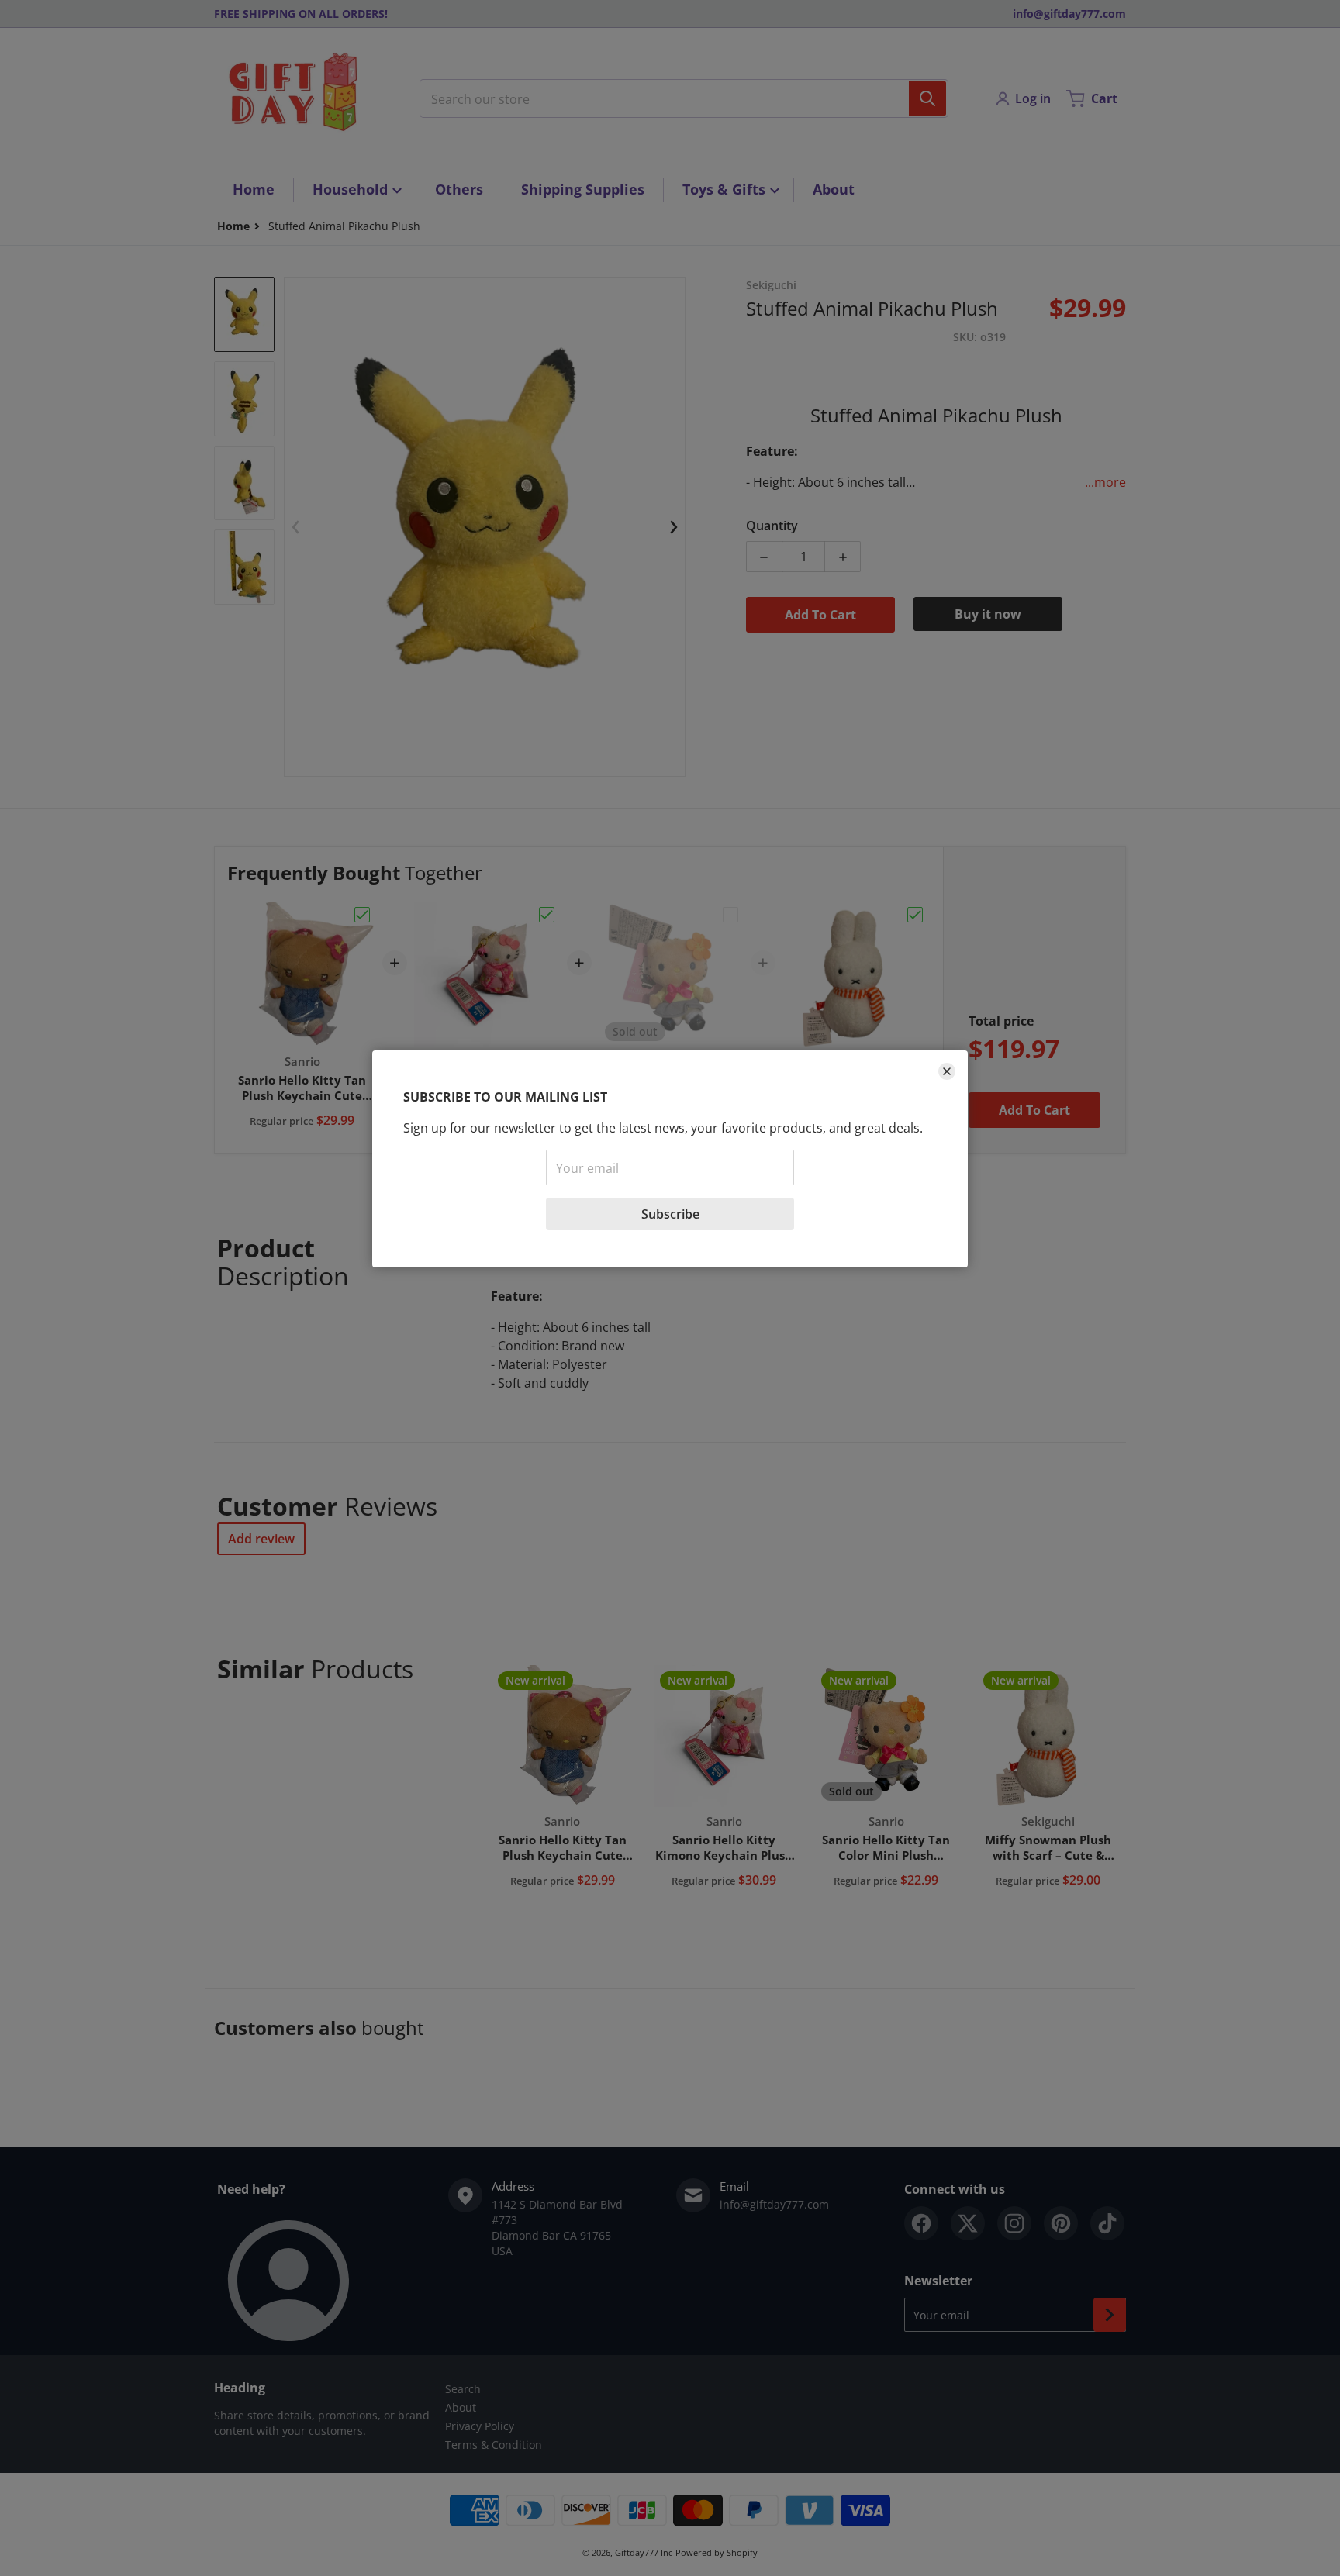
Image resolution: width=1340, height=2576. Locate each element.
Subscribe (670, 1214)
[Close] (947, 1071)
